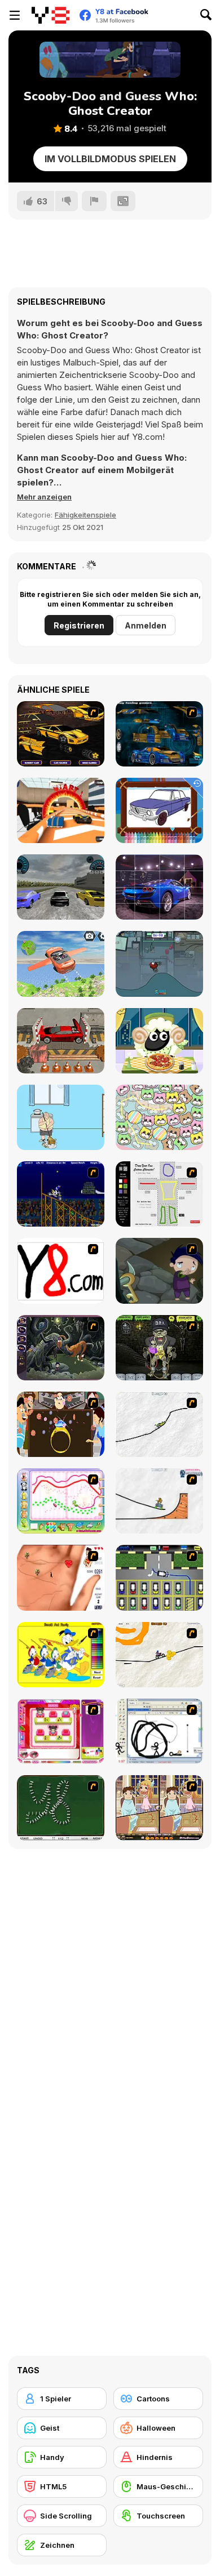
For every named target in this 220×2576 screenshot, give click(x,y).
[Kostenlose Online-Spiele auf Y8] (50, 15)
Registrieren (79, 625)
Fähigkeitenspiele (85, 515)
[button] (44, 497)
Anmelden (146, 625)
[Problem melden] (94, 201)
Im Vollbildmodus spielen (110, 159)
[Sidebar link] (15, 15)
